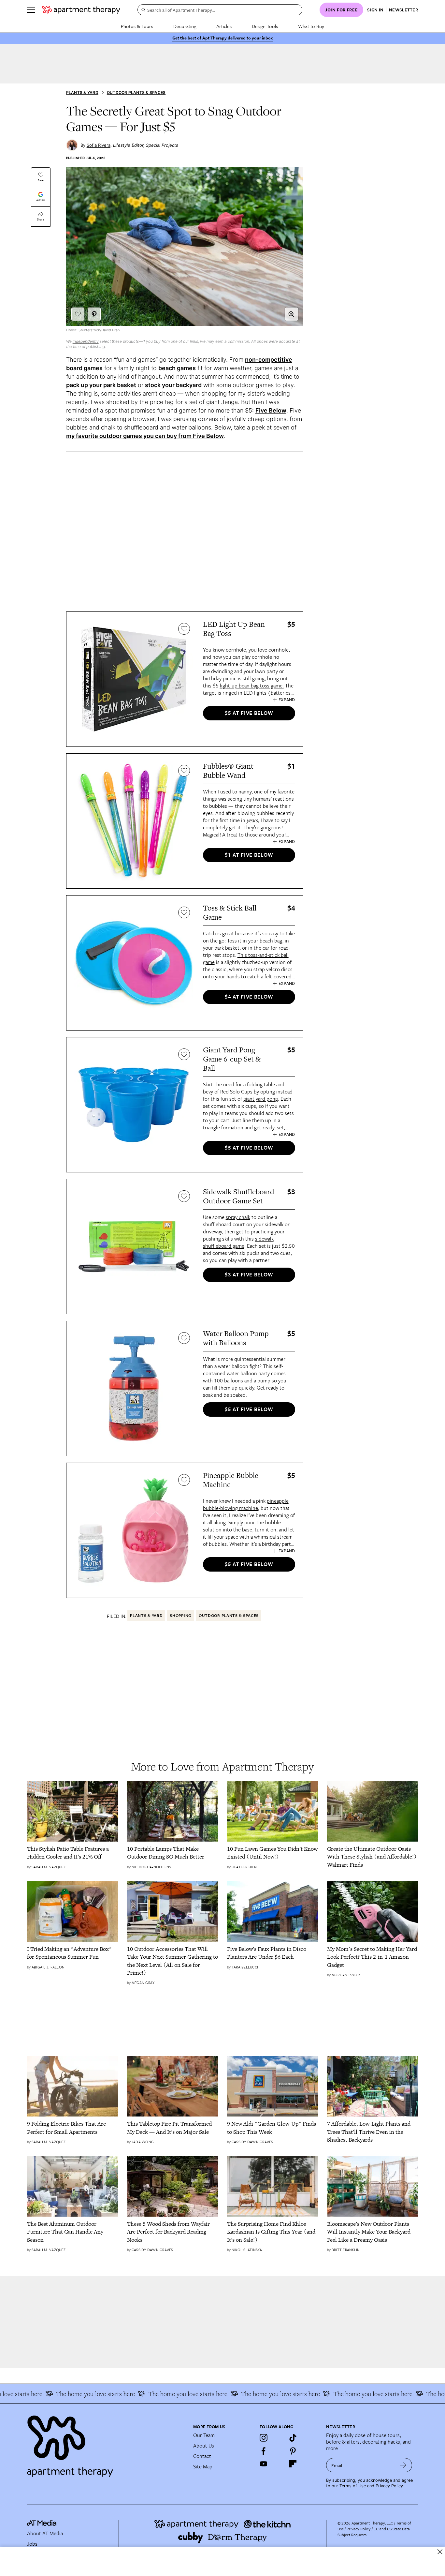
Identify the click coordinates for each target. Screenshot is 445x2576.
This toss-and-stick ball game (246, 958)
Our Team (204, 2435)
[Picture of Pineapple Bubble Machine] (134, 1530)
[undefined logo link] (81, 10)
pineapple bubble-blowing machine (246, 1504)
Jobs (32, 2544)
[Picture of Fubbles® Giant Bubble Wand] (134, 821)
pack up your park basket (101, 385)
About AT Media (45, 2533)
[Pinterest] (293, 2451)
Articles (224, 26)
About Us (204, 2446)
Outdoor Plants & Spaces (136, 92)
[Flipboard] (293, 2464)
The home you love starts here (70, 2394)
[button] (292, 314)
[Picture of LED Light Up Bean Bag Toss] (134, 679)
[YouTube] (264, 2464)
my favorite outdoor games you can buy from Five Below (145, 436)
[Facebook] (264, 2451)
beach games (177, 368)
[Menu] (31, 10)
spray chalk (238, 1217)
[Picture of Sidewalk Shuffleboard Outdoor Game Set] (134, 1247)
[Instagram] (264, 2438)
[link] (72, 1853)
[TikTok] (293, 2438)
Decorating (185, 26)
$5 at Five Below (249, 713)
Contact (202, 2456)
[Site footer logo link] (106, 2443)
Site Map (203, 2466)
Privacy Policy (389, 2486)
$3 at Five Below (249, 1274)
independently (86, 341)
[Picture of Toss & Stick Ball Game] (134, 963)
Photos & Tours (137, 26)
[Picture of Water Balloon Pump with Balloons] (134, 1388)
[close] (440, 2552)
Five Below (271, 410)
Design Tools (265, 26)
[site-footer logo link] (42, 2524)
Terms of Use (353, 2486)
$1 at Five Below (249, 855)
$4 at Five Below (249, 997)
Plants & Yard (82, 92)
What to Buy (311, 26)
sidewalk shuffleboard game (238, 1242)
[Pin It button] (94, 314)
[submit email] (403, 2465)
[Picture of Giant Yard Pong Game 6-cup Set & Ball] (134, 1105)
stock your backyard (173, 385)
